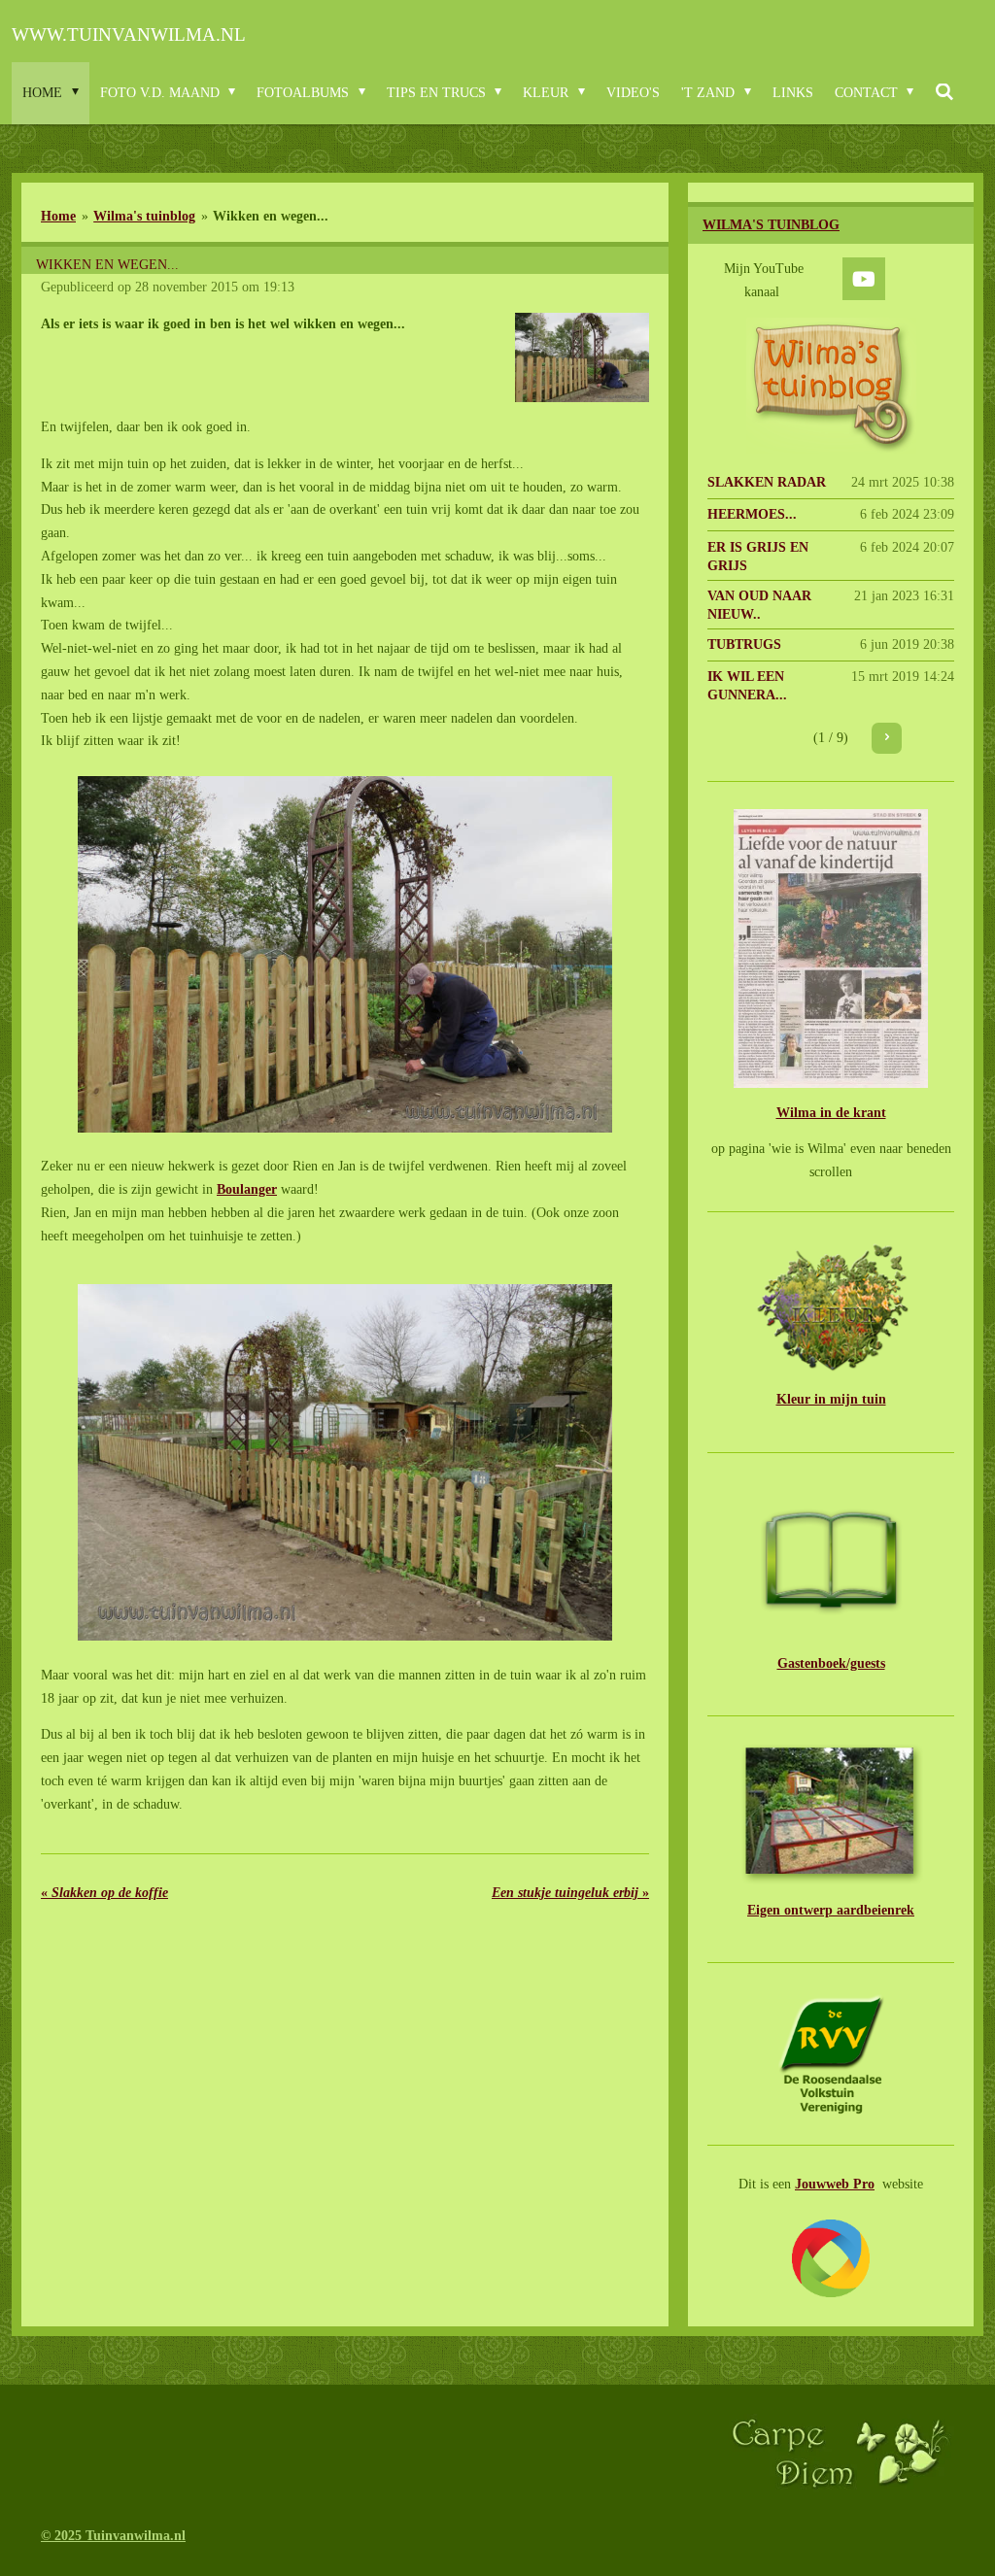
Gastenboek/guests (831, 1663)
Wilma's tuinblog (144, 216)
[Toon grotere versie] (583, 357)
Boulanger (247, 1189)
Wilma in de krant (831, 1113)
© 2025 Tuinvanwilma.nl (113, 2536)
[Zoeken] (944, 93)
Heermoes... (752, 514)
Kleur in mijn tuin (831, 1399)
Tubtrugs (744, 644)
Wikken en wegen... (271, 216)
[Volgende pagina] (887, 738)
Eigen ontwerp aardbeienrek (831, 1910)
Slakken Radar (767, 482)
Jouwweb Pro (835, 2184)
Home (58, 216)
